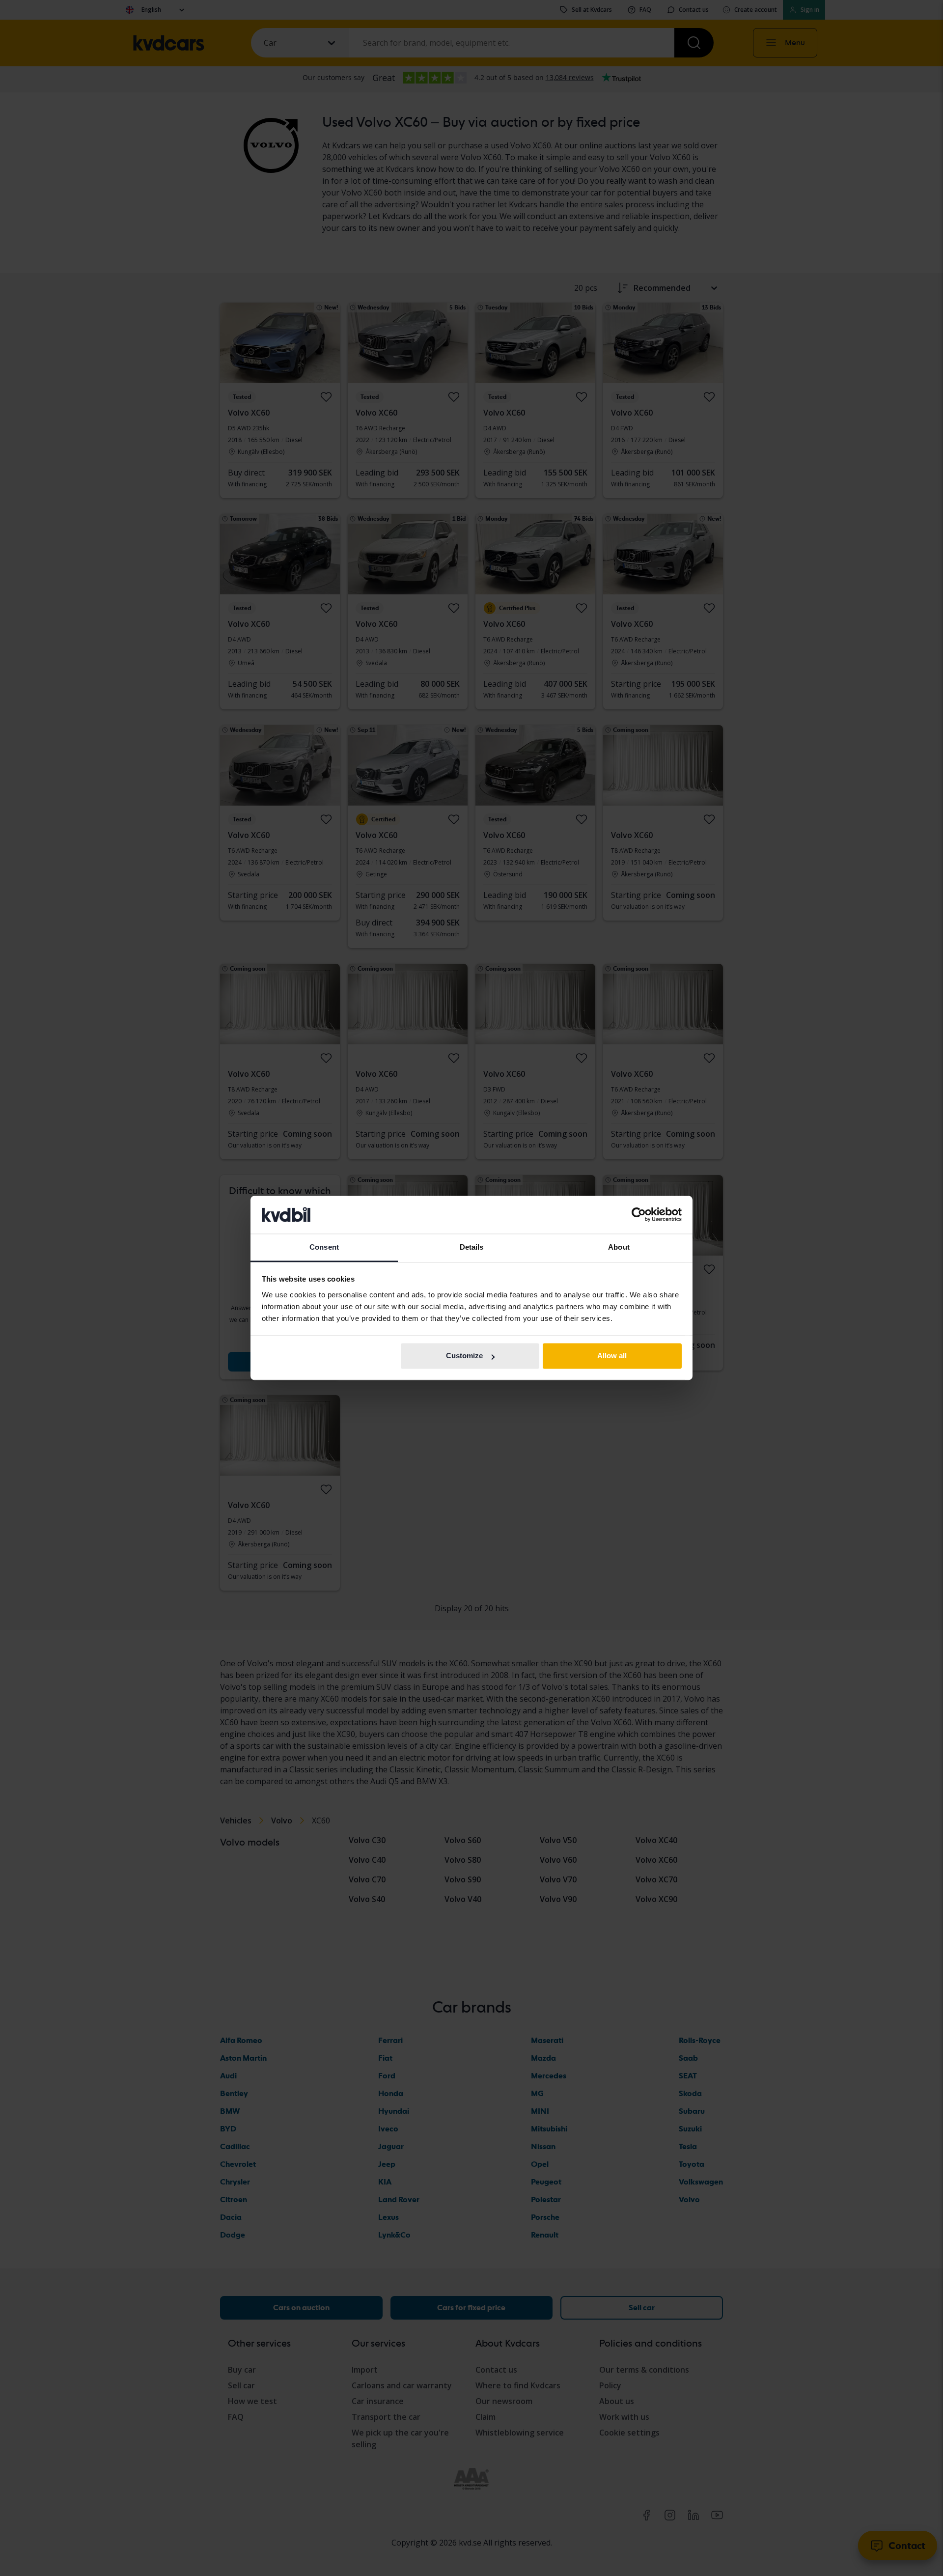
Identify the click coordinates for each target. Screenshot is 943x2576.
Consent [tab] (324, 1247)
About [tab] (619, 1247)
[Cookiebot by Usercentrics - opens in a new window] (639, 1215)
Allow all (612, 1356)
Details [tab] (472, 1247)
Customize (464, 1356)
